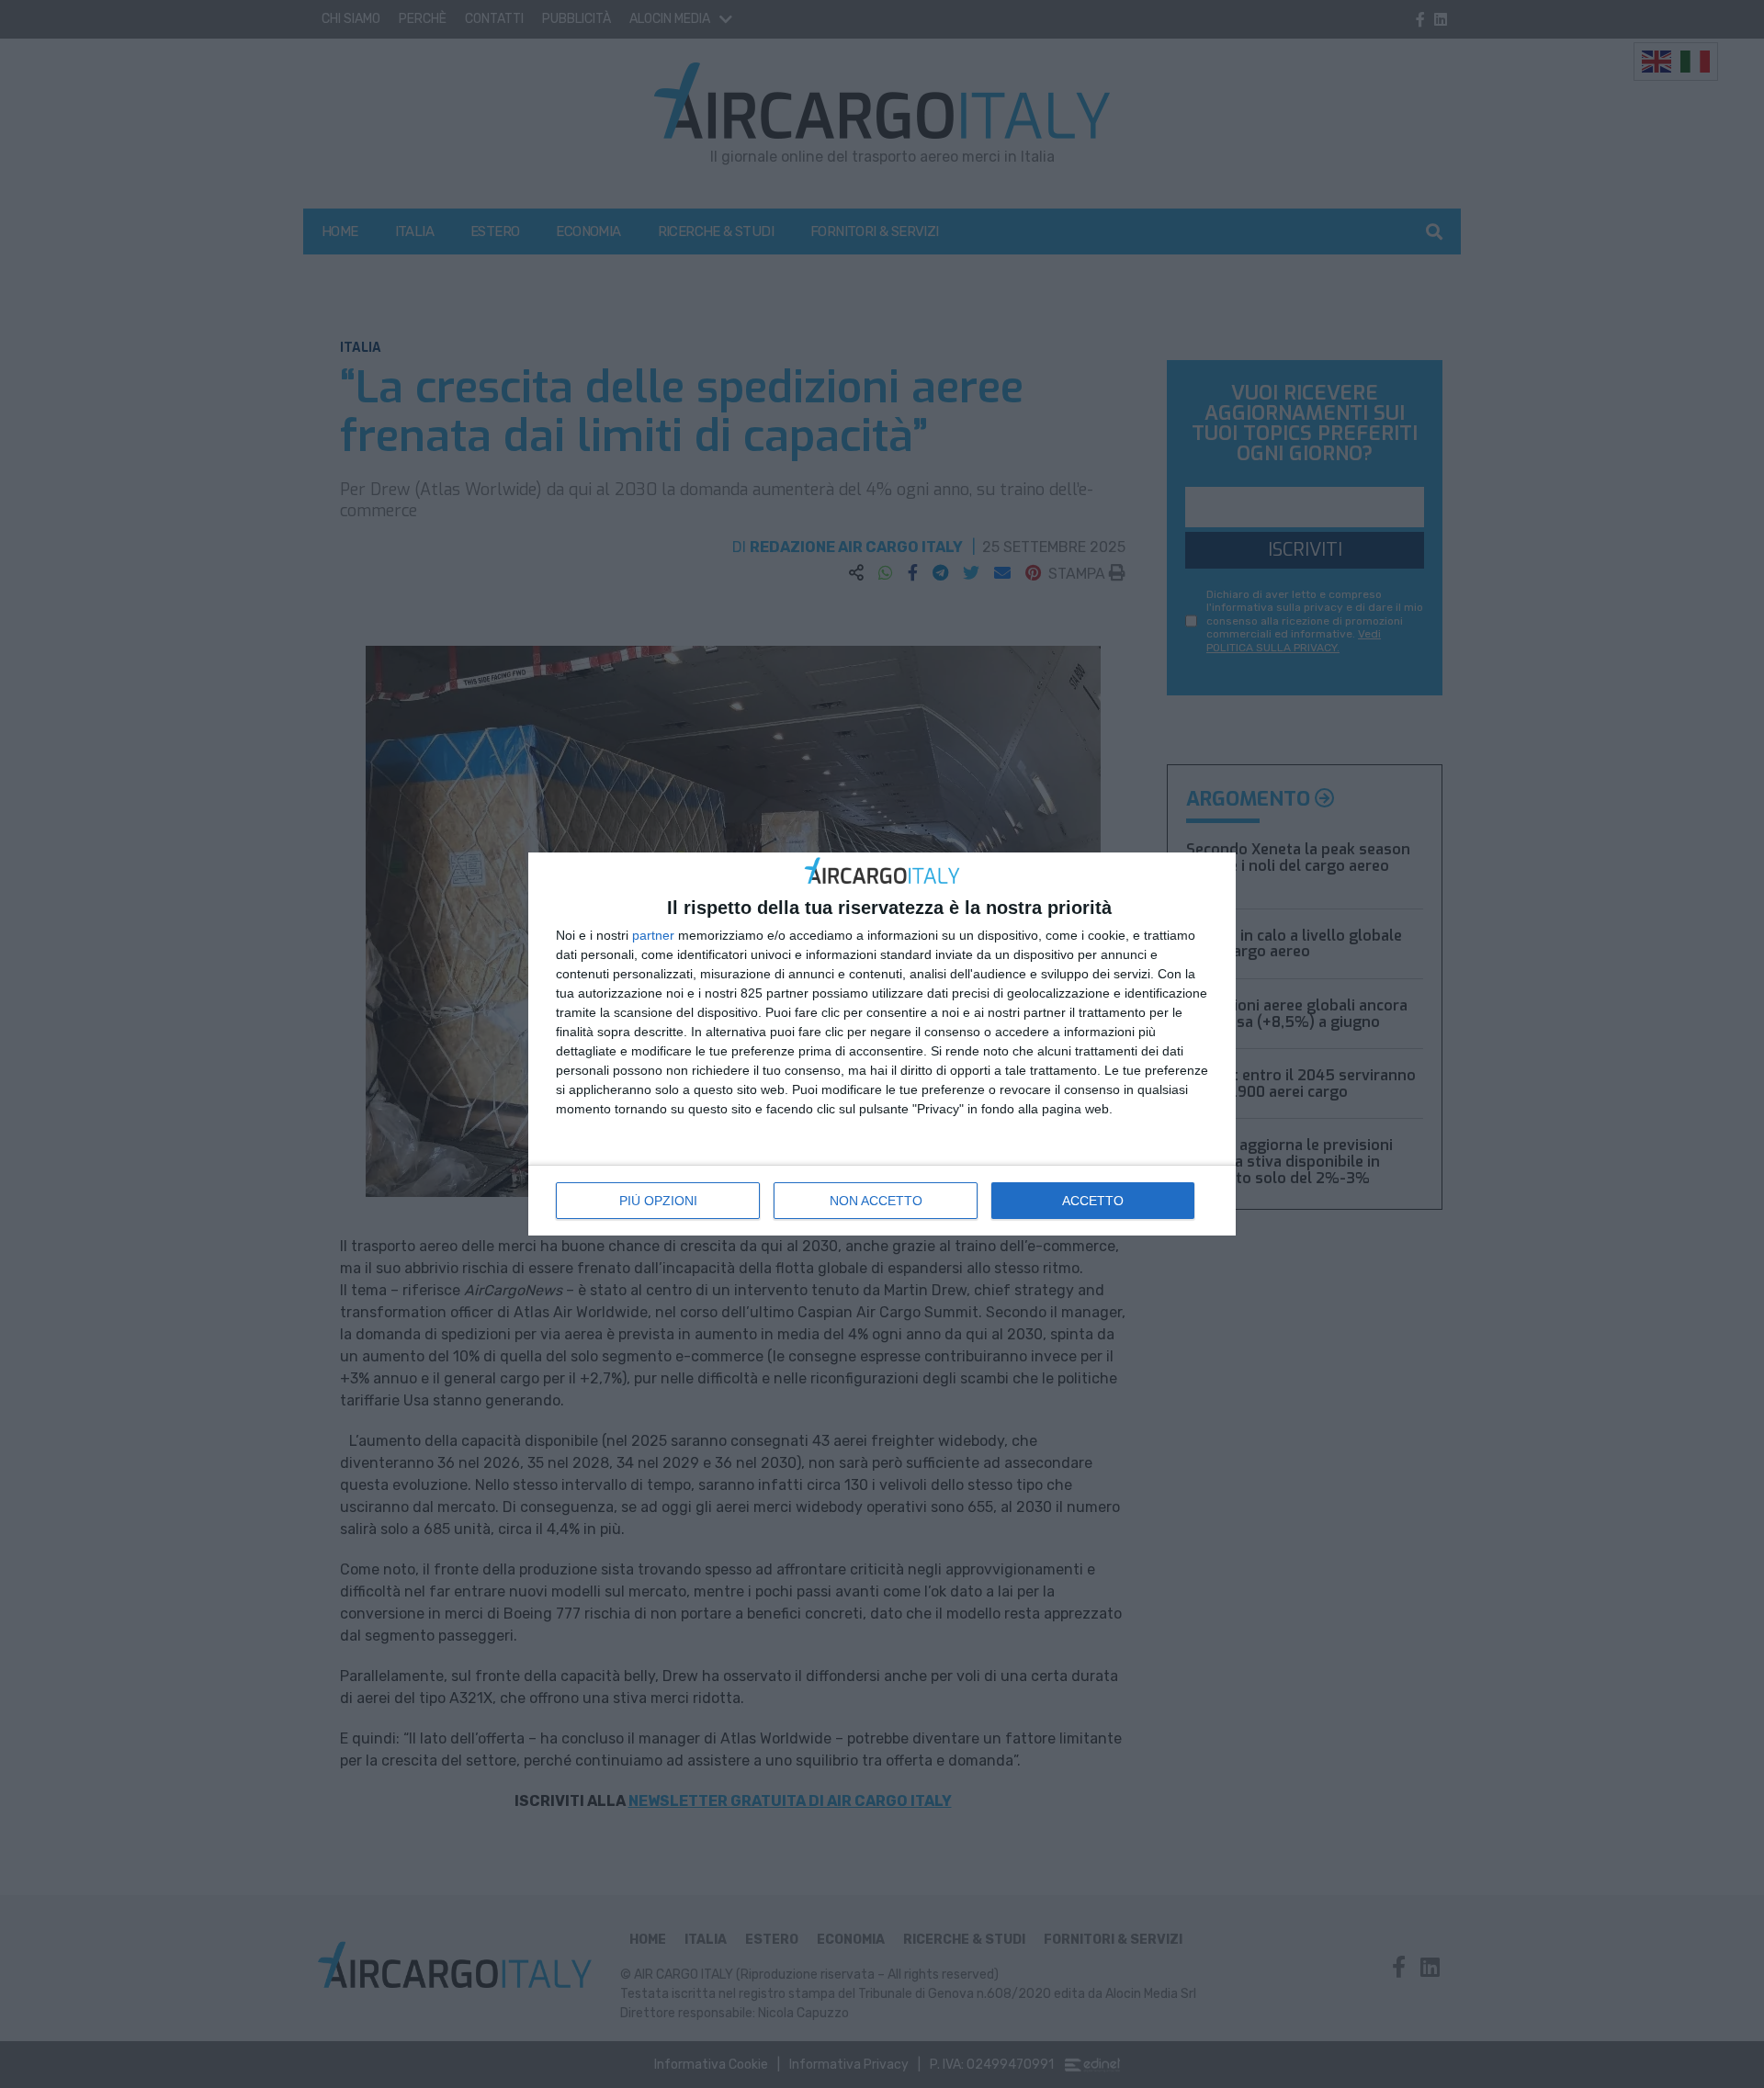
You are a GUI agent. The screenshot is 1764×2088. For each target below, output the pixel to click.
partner (653, 935)
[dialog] (882, 1044)
